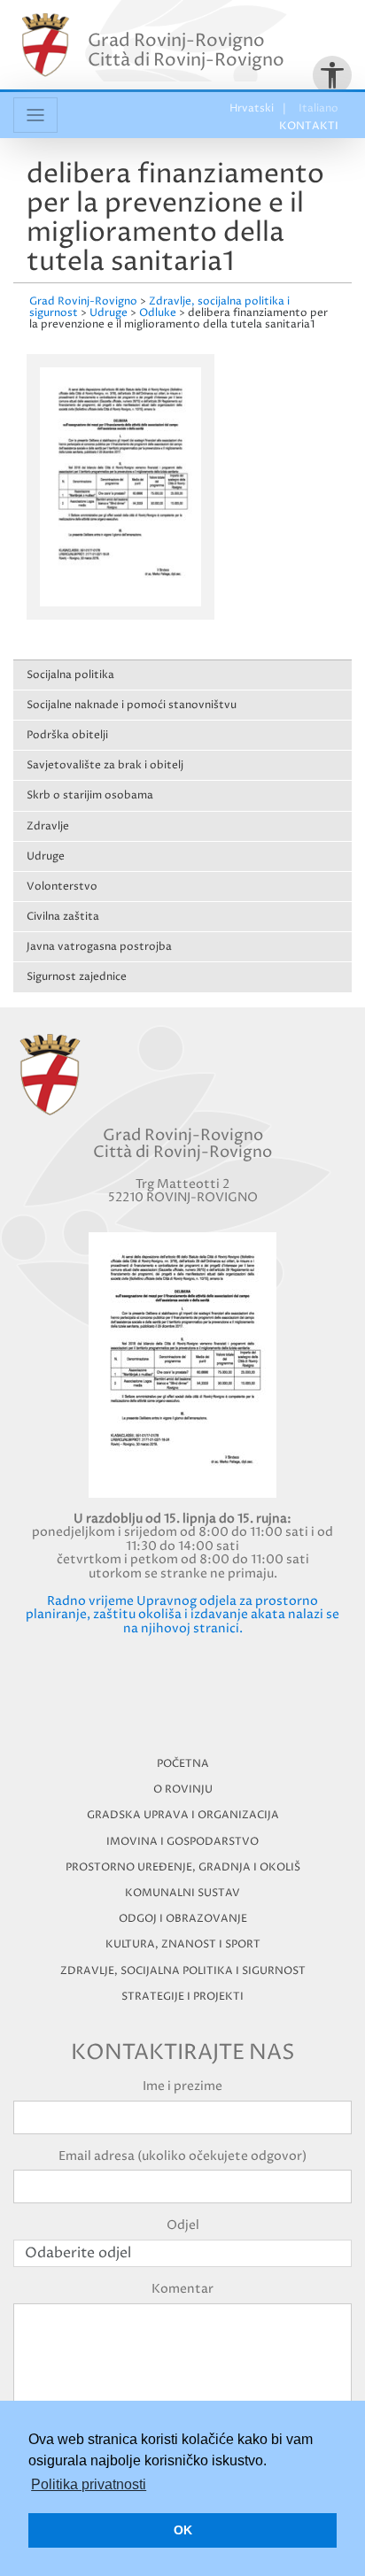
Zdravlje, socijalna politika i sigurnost (183, 1971)
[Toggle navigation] (35, 115)
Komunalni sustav (182, 1893)
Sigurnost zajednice (77, 977)
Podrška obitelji (67, 735)
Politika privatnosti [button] (89, 2484)
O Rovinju (183, 1789)
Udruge (46, 856)
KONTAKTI (309, 126)
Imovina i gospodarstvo (182, 1842)
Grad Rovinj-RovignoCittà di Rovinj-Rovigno (186, 51)
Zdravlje (48, 826)
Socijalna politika (70, 675)
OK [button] (183, 2530)
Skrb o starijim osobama (90, 795)
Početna (183, 1764)
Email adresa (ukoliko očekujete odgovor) (182, 2156)
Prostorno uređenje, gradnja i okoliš (183, 1867)
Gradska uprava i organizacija (183, 1815)
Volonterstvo (62, 887)
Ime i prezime (182, 2086)
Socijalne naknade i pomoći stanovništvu (132, 705)
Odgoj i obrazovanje (183, 1919)
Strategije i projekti (182, 1997)
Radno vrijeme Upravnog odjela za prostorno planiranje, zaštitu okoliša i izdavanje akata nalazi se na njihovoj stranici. (182, 1615)
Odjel (183, 2225)
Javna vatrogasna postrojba (99, 947)
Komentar (182, 2289)
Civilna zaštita (63, 917)
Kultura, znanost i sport (183, 1944)
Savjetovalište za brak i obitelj (105, 765)
